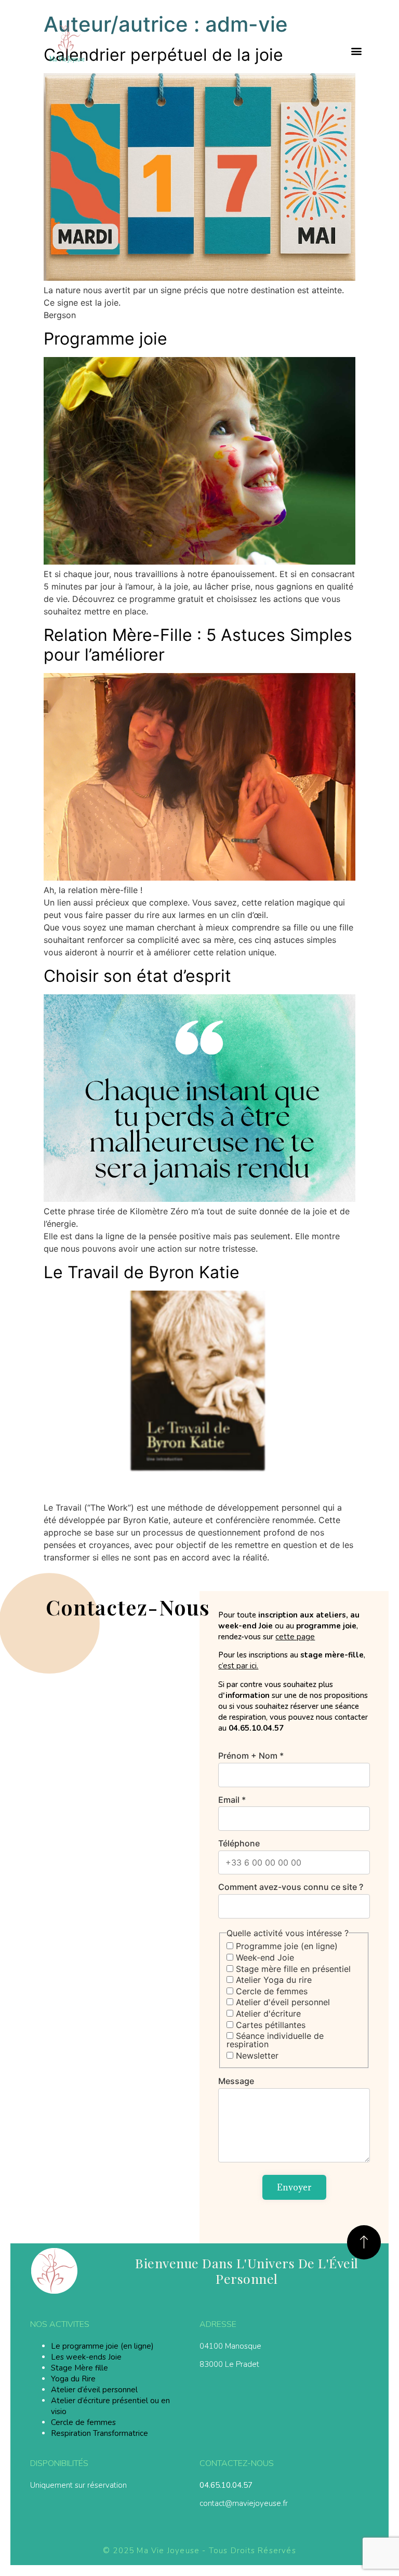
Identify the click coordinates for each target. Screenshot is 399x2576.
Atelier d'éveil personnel (282, 2002)
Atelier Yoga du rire (272, 1980)
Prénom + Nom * (251, 1756)
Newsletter (256, 2056)
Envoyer (294, 2187)
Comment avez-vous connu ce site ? (291, 1887)
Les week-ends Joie (86, 2357)
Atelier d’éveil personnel (94, 2390)
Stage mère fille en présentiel (292, 1969)
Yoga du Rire (73, 2379)
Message (236, 2081)
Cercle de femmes (270, 1991)
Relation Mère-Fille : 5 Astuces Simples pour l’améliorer (198, 645)
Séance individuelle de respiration (275, 2040)
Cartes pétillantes (269, 2025)
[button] (357, 51)
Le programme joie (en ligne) (102, 2346)
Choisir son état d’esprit (137, 976)
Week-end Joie (264, 1957)
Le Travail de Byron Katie (142, 1272)
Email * (232, 1800)
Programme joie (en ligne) (285, 1946)
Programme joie (105, 339)
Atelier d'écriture (267, 2013)
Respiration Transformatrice (99, 2433)
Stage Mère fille (79, 2368)
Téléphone (239, 1843)
